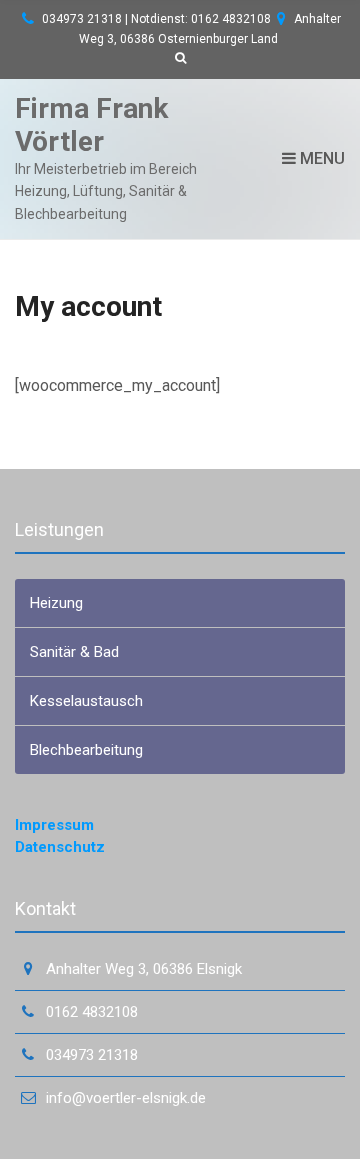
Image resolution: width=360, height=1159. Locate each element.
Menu (320, 158)
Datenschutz (60, 847)
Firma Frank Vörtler (91, 125)
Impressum (54, 825)
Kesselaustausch (86, 701)
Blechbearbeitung (86, 750)
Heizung (56, 603)
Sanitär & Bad (74, 652)
